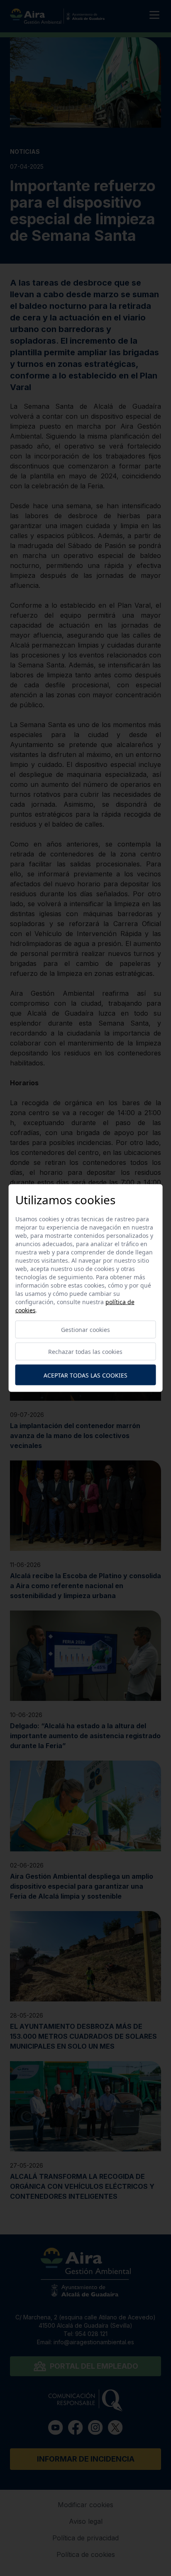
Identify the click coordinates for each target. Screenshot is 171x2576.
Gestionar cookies (85, 1330)
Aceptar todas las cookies (85, 1375)
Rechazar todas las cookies (85, 1352)
